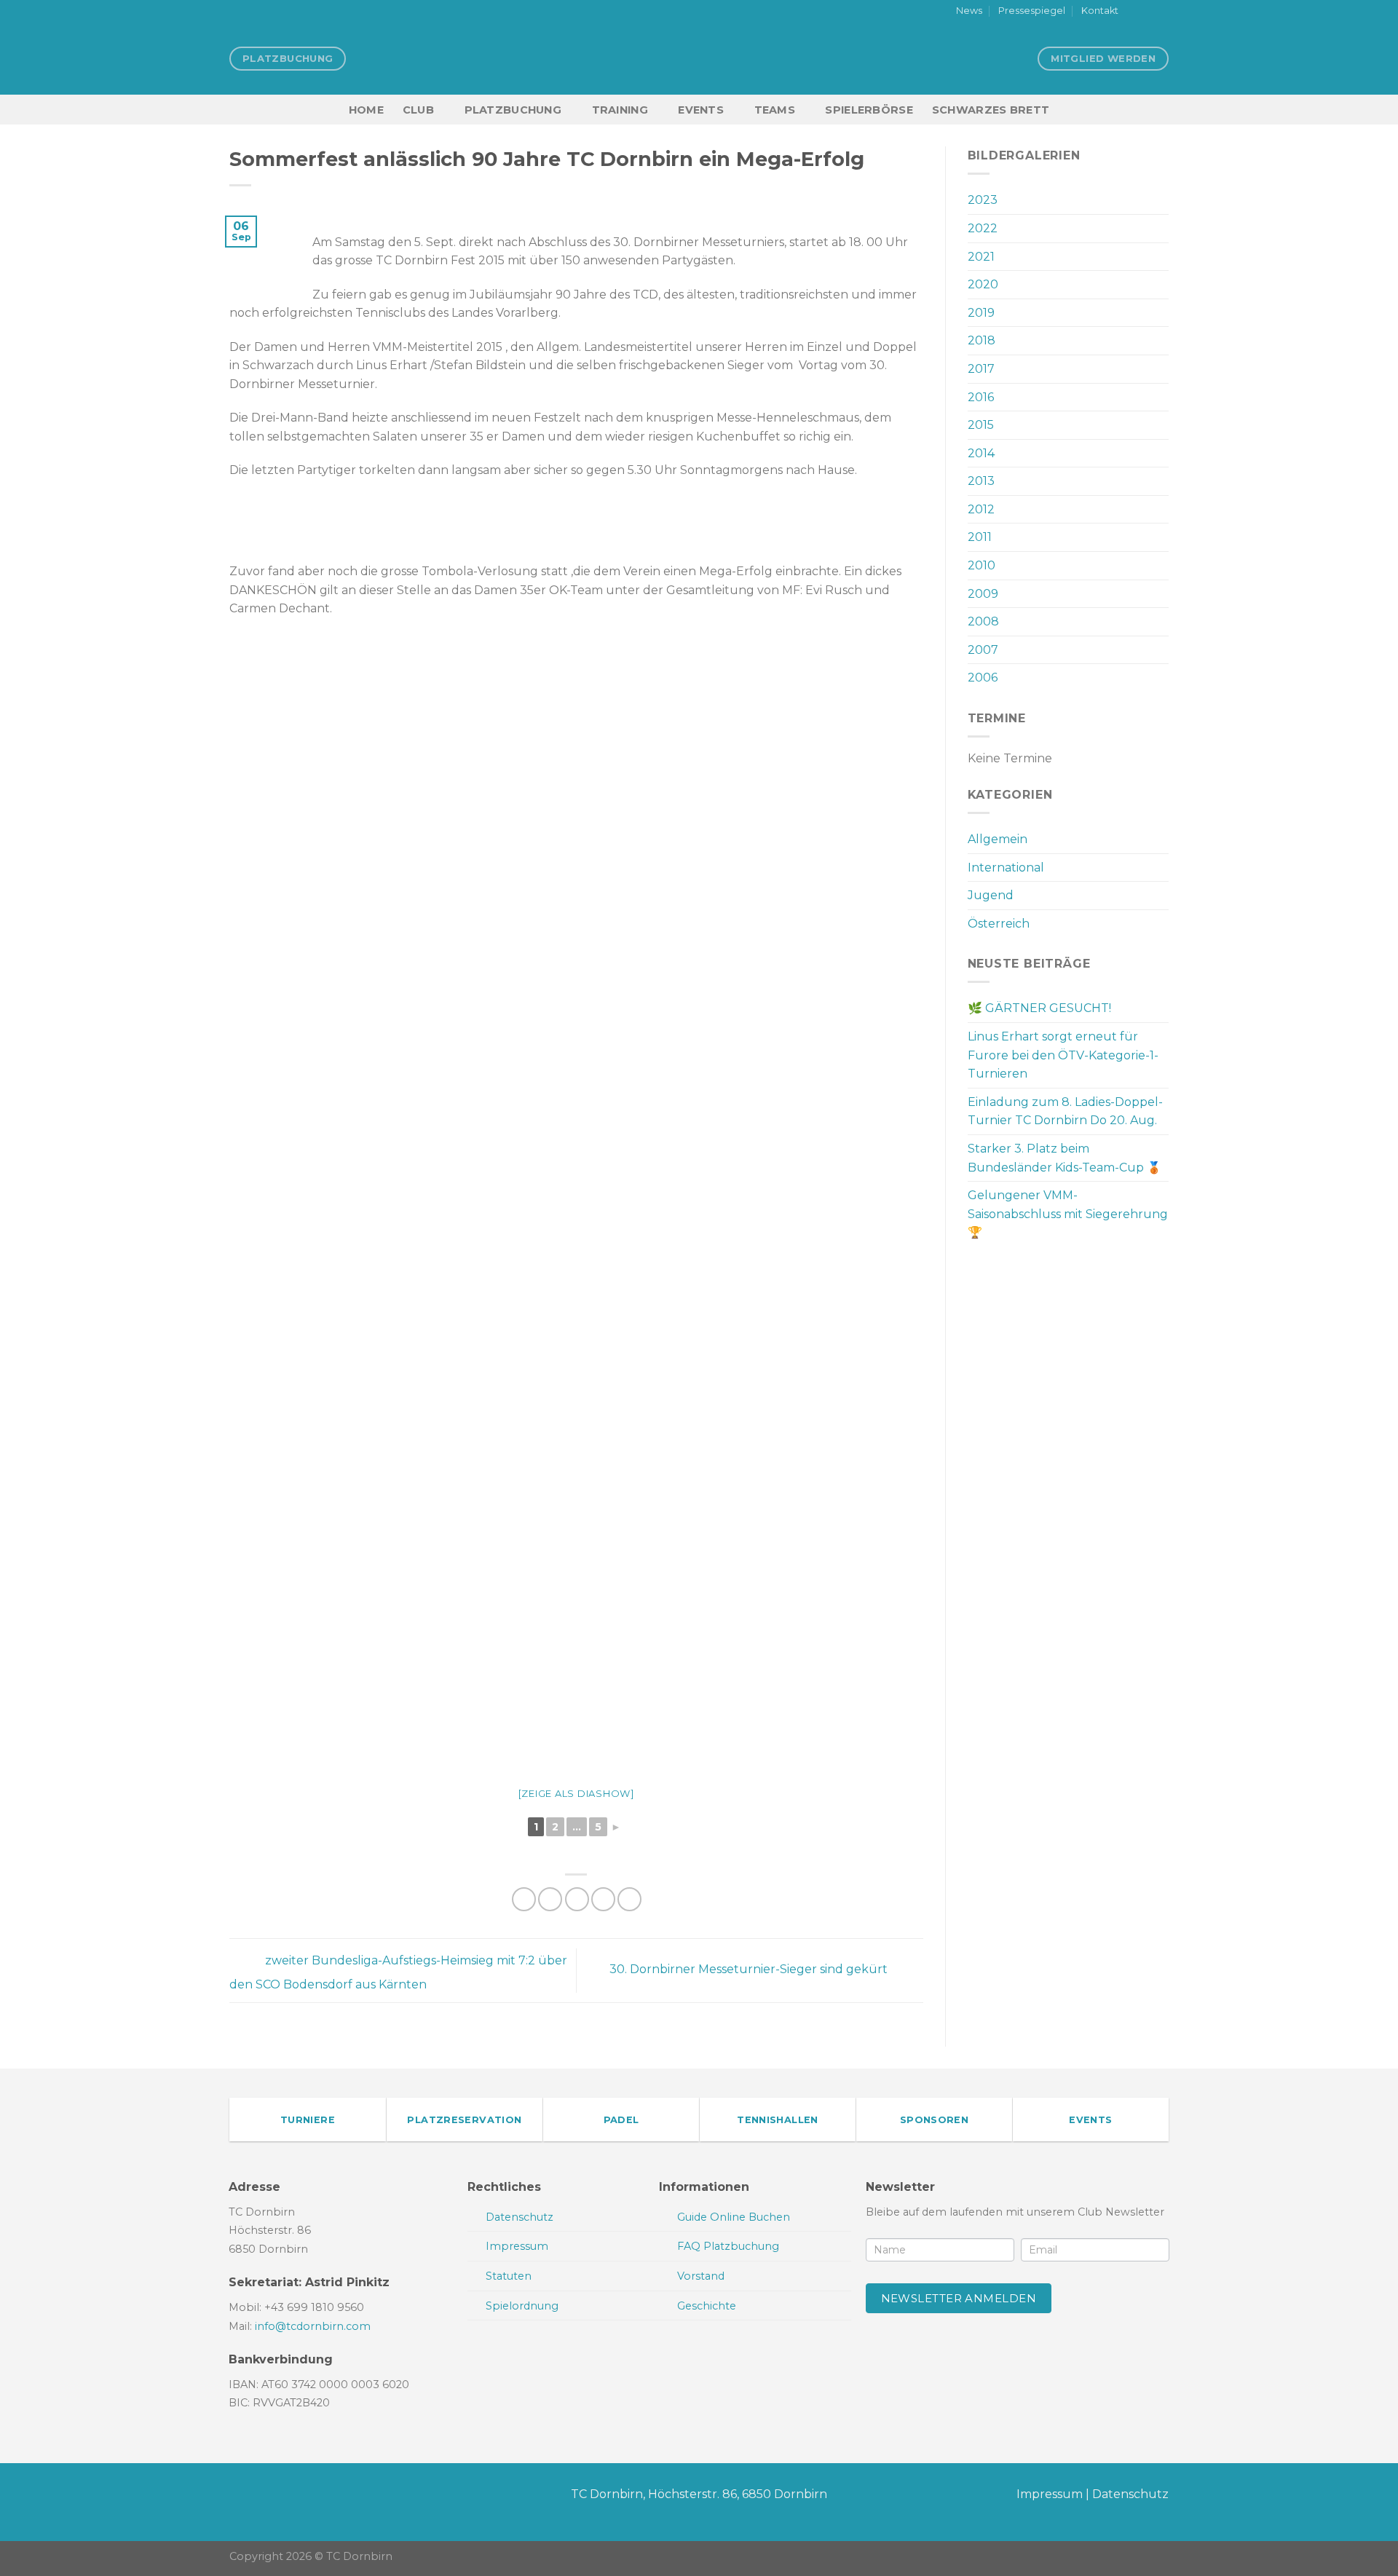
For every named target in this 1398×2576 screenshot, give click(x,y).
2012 (981, 509)
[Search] (1162, 110)
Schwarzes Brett (991, 110)
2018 (982, 340)
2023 (983, 200)
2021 (981, 257)
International (1006, 868)
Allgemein (998, 839)
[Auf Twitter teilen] (550, 1899)
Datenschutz (1130, 2494)
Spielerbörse (869, 110)
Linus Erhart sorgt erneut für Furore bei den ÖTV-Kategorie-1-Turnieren (1063, 1055)
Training (620, 110)
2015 (981, 425)
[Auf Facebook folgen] (1134, 12)
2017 (981, 369)
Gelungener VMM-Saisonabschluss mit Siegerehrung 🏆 (1068, 1214)
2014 (981, 453)
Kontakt (1100, 11)
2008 (983, 621)
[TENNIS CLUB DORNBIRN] (699, 58)
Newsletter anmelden (959, 2298)
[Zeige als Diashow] (576, 1793)
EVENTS (701, 110)
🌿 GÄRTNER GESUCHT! (1039, 1008)
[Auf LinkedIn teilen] (629, 1899)
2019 (981, 313)
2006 (983, 677)
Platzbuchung (513, 110)
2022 (983, 228)
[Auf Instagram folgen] (1148, 12)
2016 (981, 397)
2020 (983, 284)
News (969, 11)
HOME (366, 110)
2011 (980, 537)
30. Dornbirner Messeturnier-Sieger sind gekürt (750, 1970)
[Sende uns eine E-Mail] (1161, 12)
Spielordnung (522, 2306)
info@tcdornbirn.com (313, 2326)
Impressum (1050, 2494)
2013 (981, 481)
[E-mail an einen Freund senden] (577, 1899)
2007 (983, 650)
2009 (983, 594)
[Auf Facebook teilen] (524, 1899)
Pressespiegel (1032, 11)
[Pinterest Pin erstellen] (603, 1899)
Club (418, 110)
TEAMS (775, 110)
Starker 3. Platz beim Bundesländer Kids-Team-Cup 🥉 (1065, 1158)
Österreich (999, 924)
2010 (982, 565)
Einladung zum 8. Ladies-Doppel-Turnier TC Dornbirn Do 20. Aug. (1065, 1111)
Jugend (991, 895)
